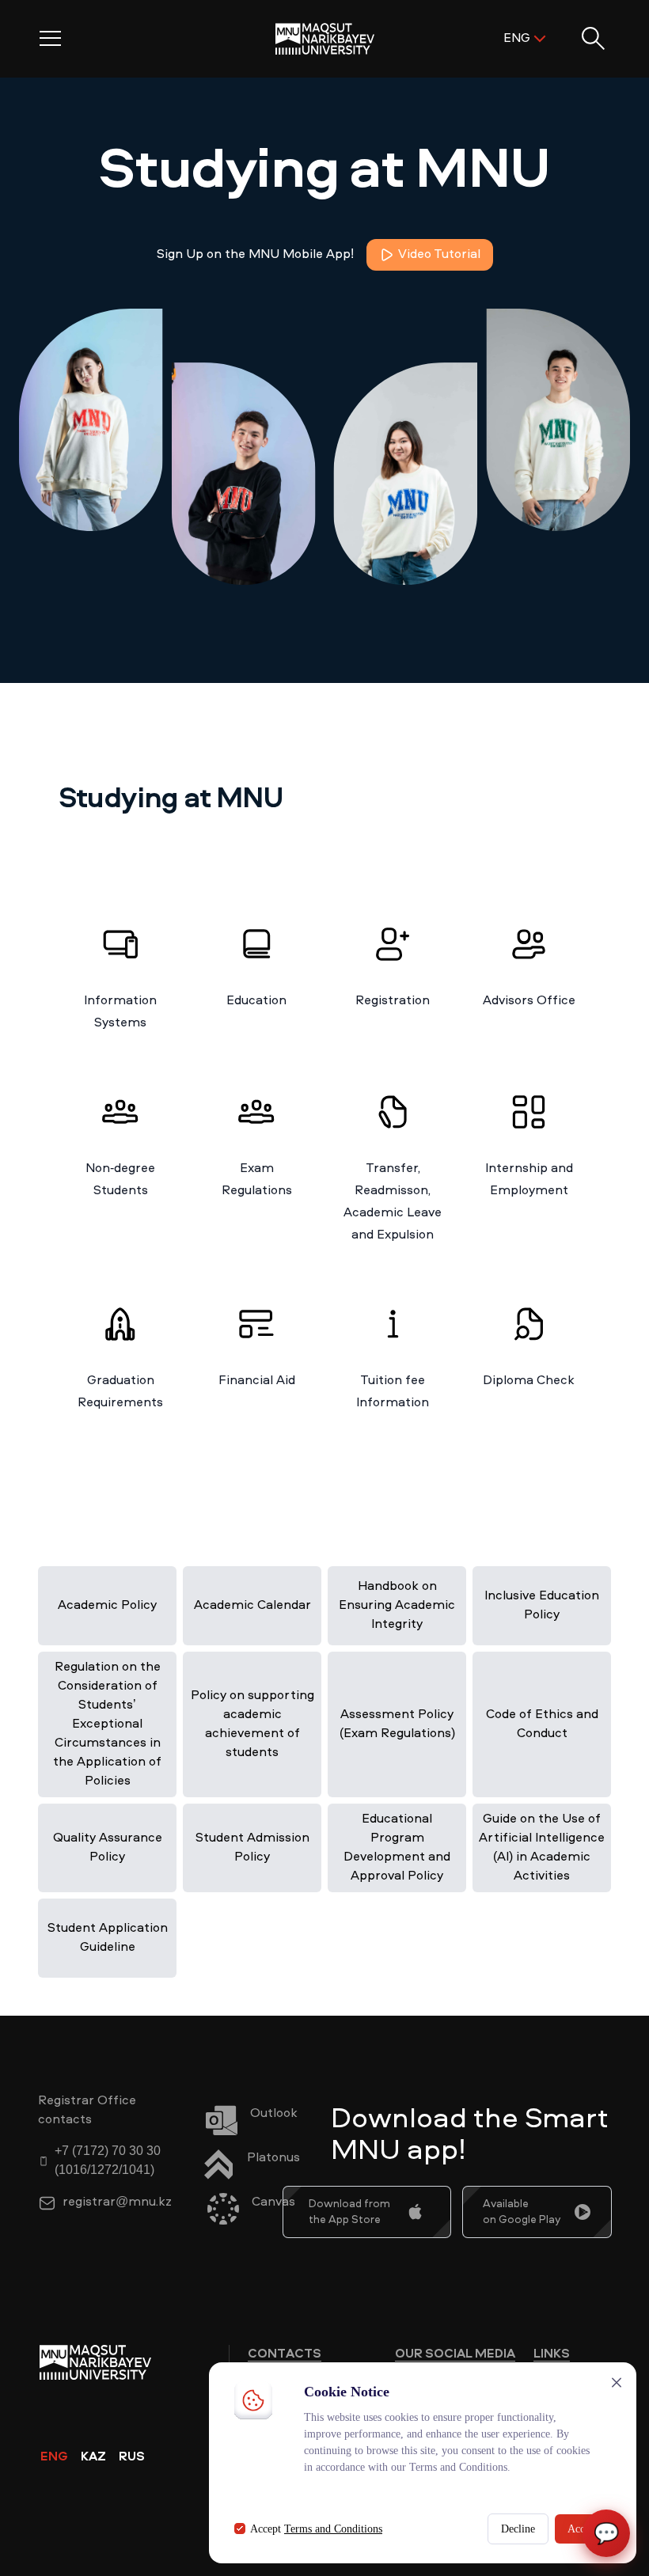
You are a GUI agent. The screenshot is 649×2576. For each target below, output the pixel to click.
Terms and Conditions (333, 2529)
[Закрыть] (617, 2383)
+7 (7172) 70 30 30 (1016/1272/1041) (108, 2161)
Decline (518, 2529)
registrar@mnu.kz (117, 2202)
